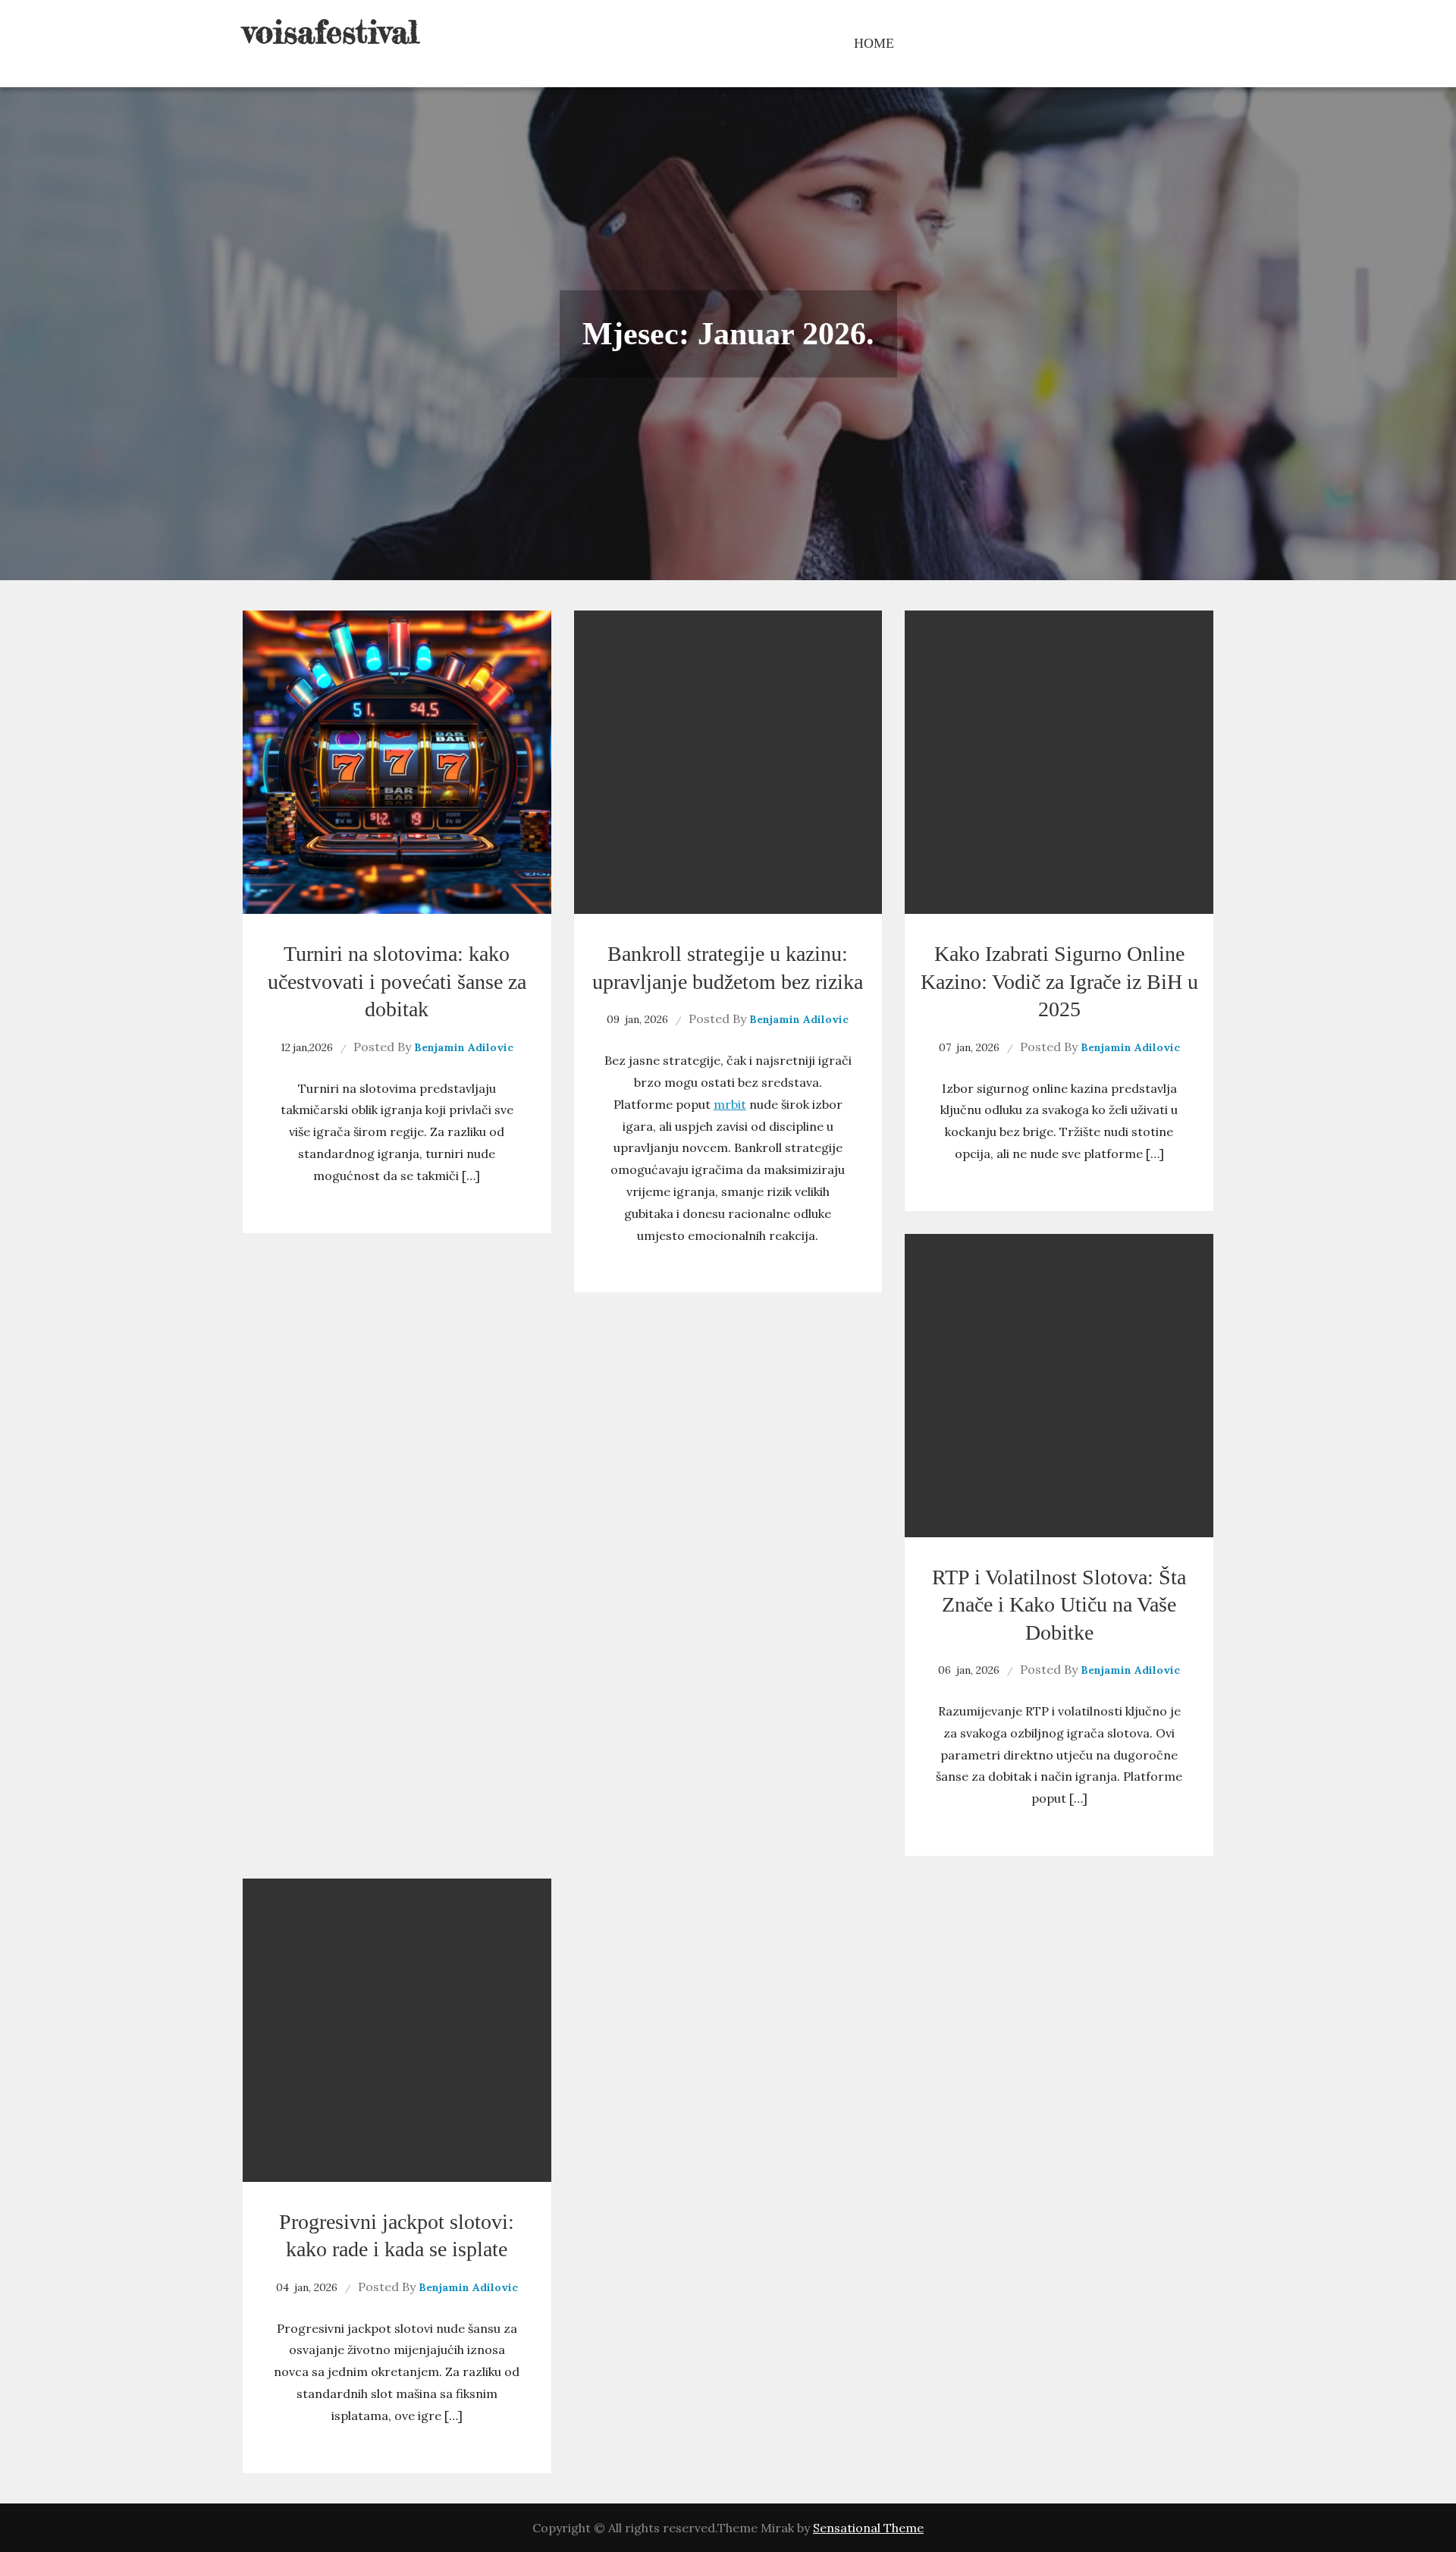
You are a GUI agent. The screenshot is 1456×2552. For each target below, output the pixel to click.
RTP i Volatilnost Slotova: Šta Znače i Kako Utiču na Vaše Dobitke (1059, 1605)
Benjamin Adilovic (464, 1047)
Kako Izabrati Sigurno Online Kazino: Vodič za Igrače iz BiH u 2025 (1059, 981)
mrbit (730, 1104)
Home (874, 43)
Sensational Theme (868, 2528)
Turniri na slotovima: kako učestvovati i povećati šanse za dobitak (397, 981)
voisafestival (331, 31)
